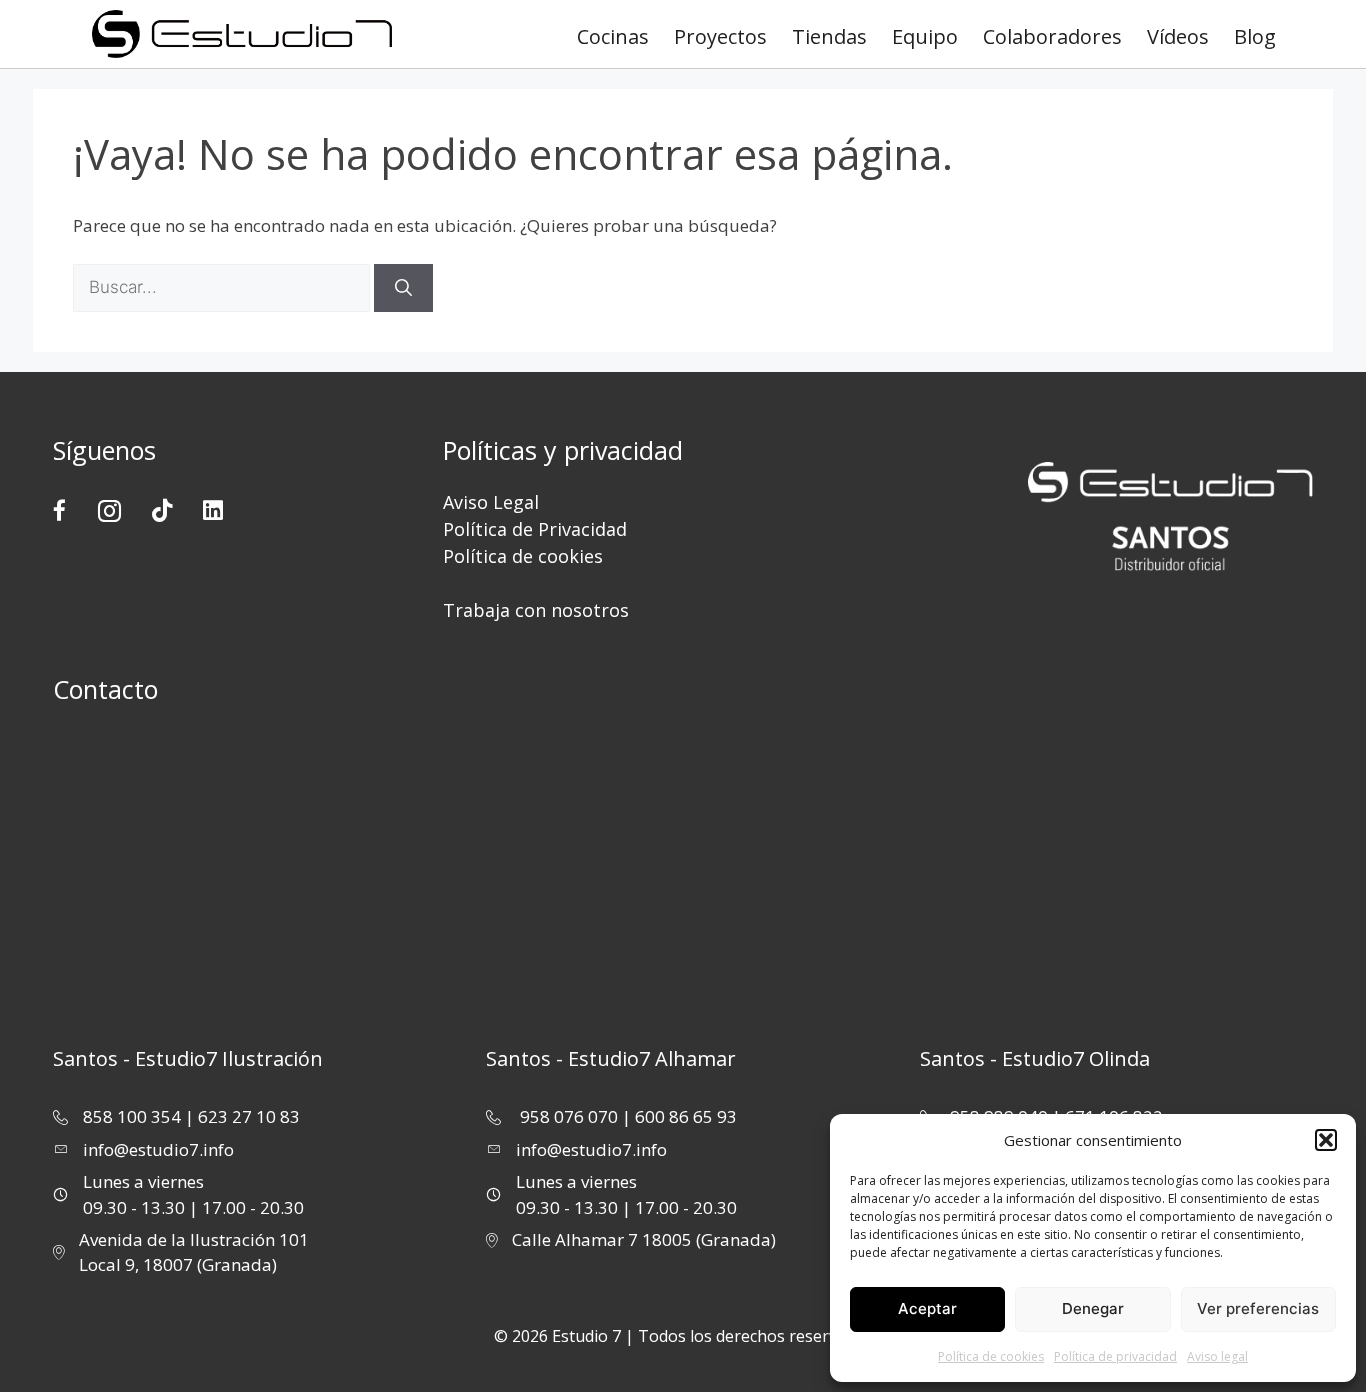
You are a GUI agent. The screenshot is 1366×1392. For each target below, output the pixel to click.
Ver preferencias (1258, 1308)
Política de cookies (991, 1356)
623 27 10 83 (249, 1116)
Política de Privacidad (535, 529)
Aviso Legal (491, 502)
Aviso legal (1217, 1356)
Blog (1255, 36)
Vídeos (1178, 36)
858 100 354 (132, 1116)
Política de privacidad (1115, 1356)
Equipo (925, 36)
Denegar (1093, 1308)
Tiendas (829, 36)
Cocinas (613, 36)
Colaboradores (1052, 36)
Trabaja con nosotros (536, 610)
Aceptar (927, 1308)
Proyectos (720, 36)
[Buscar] (403, 288)
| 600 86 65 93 (679, 1116)
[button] (1326, 1140)
